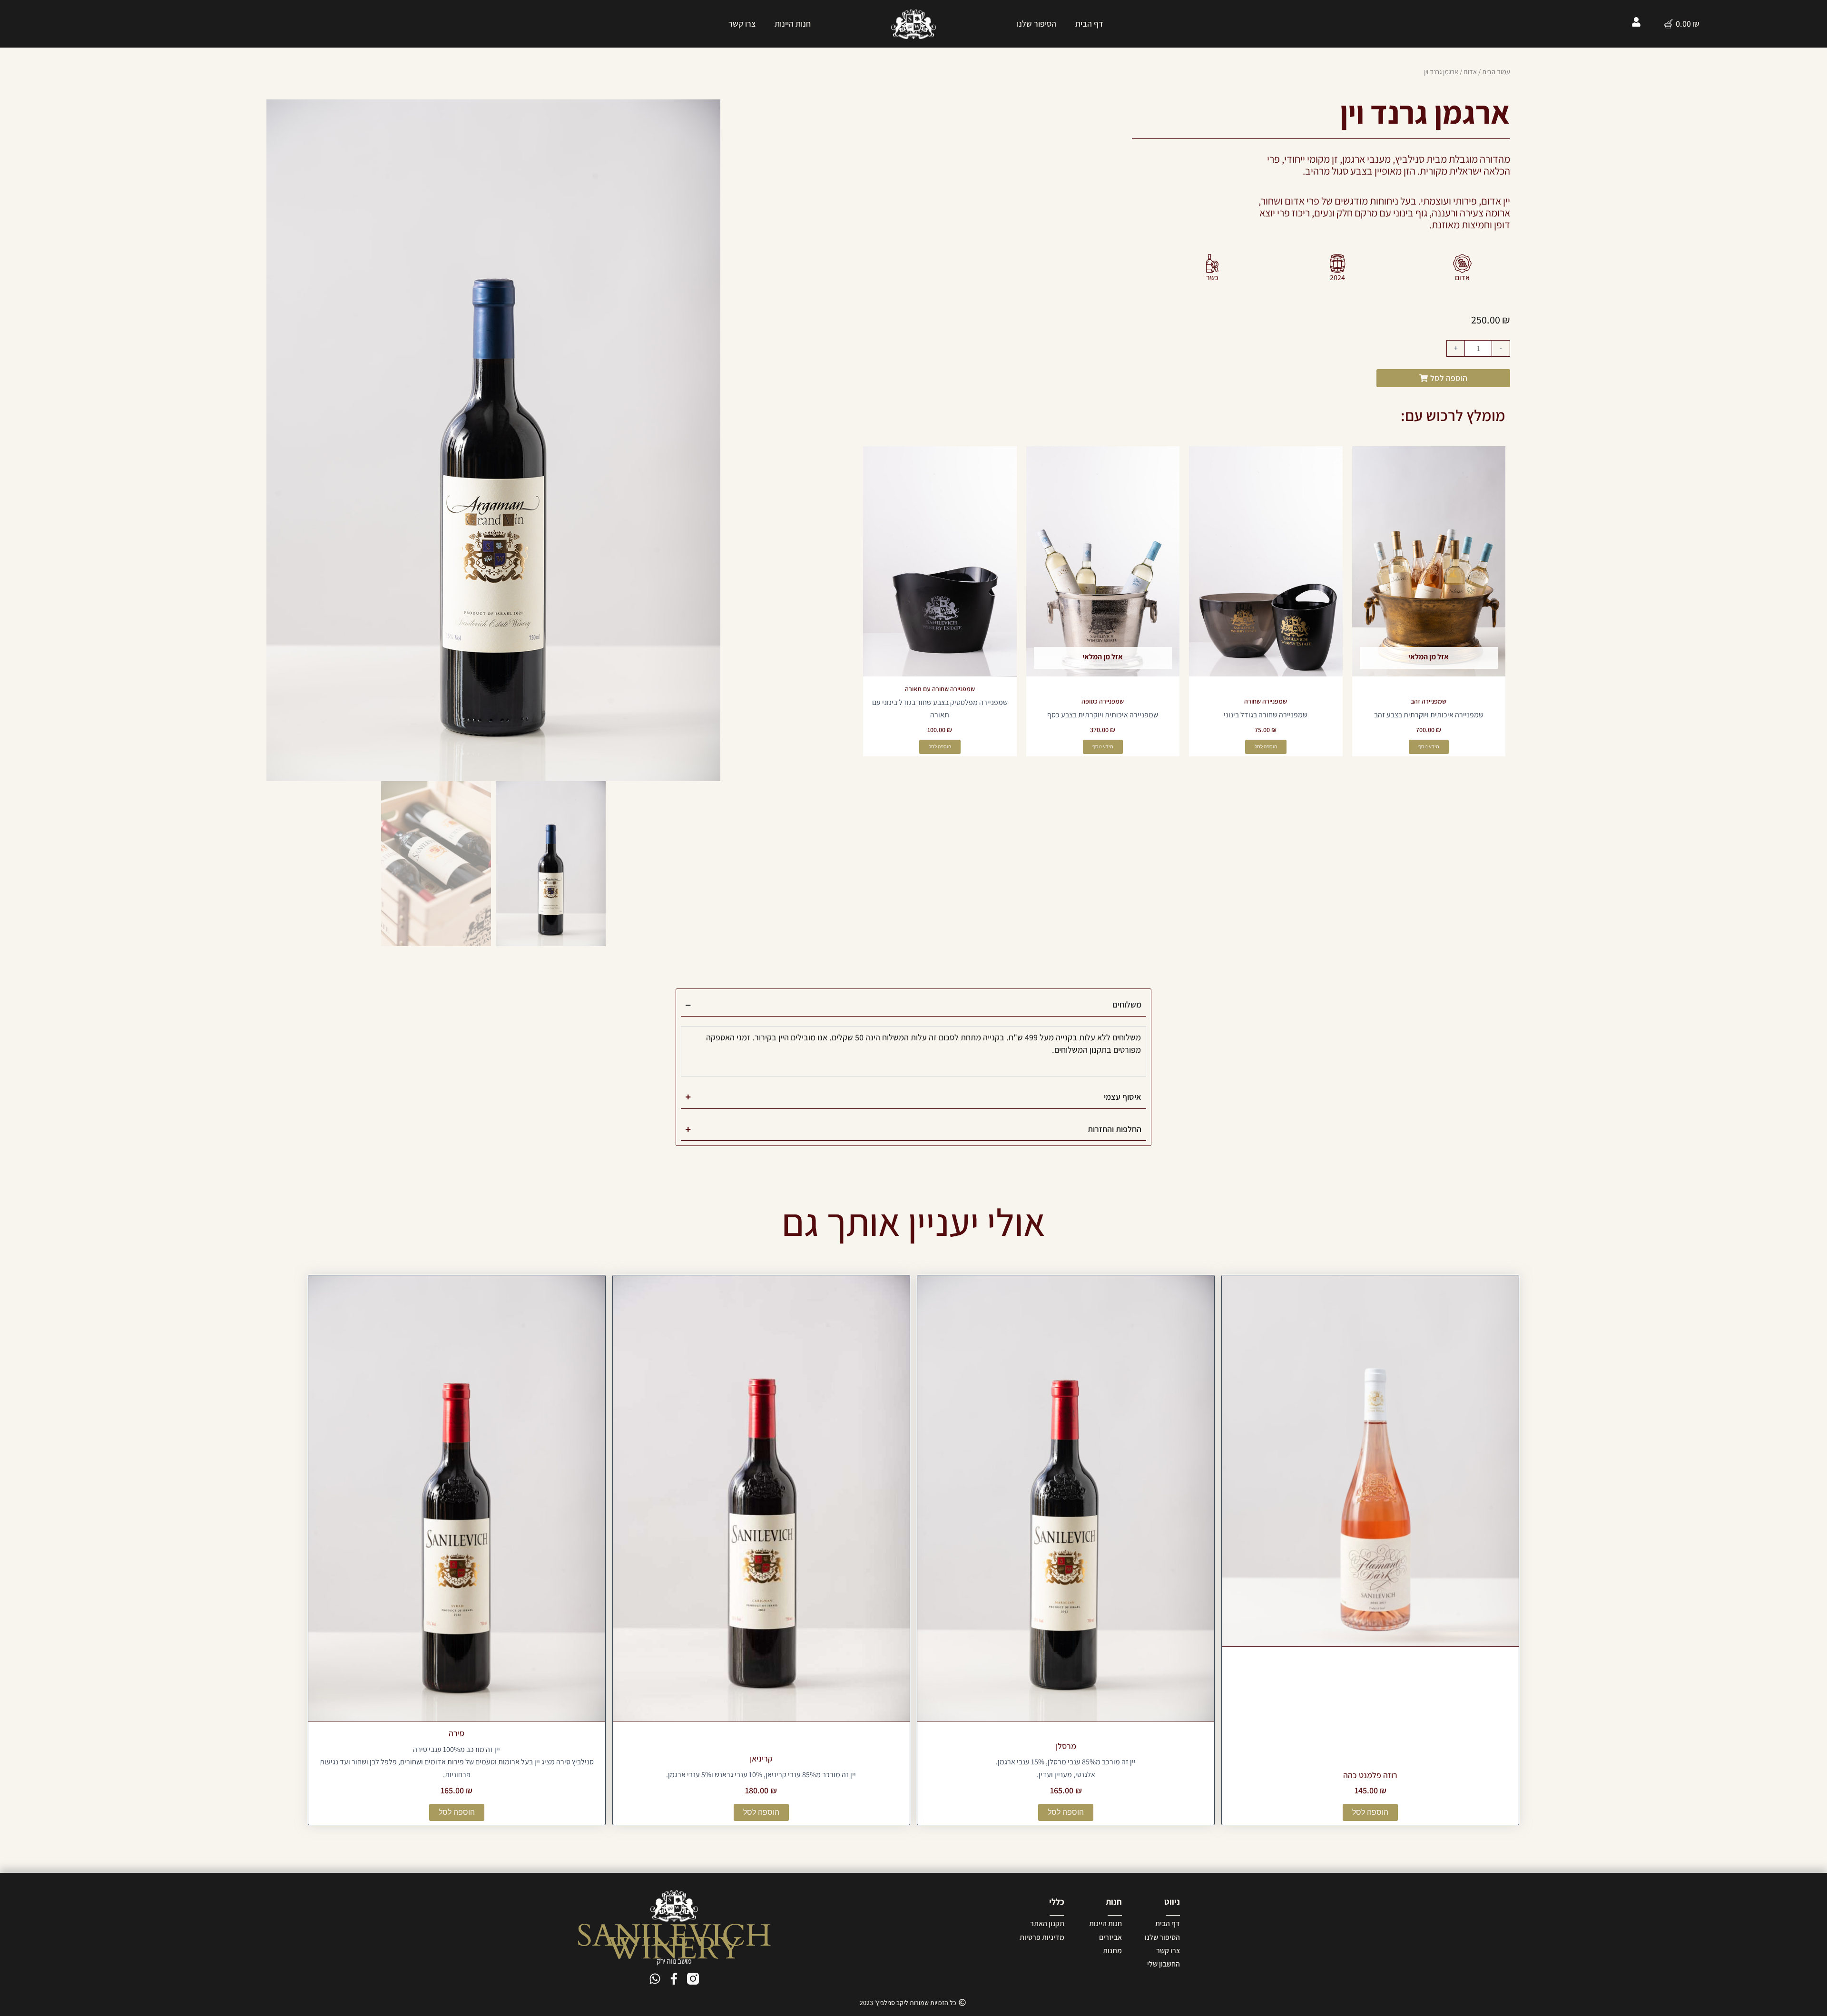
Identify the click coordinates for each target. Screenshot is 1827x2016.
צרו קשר (742, 24)
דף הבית (1089, 24)
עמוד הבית (1496, 72)
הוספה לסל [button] (1266, 747)
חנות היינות (793, 24)
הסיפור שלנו (1036, 24)
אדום (1470, 72)
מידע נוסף (1429, 747)
